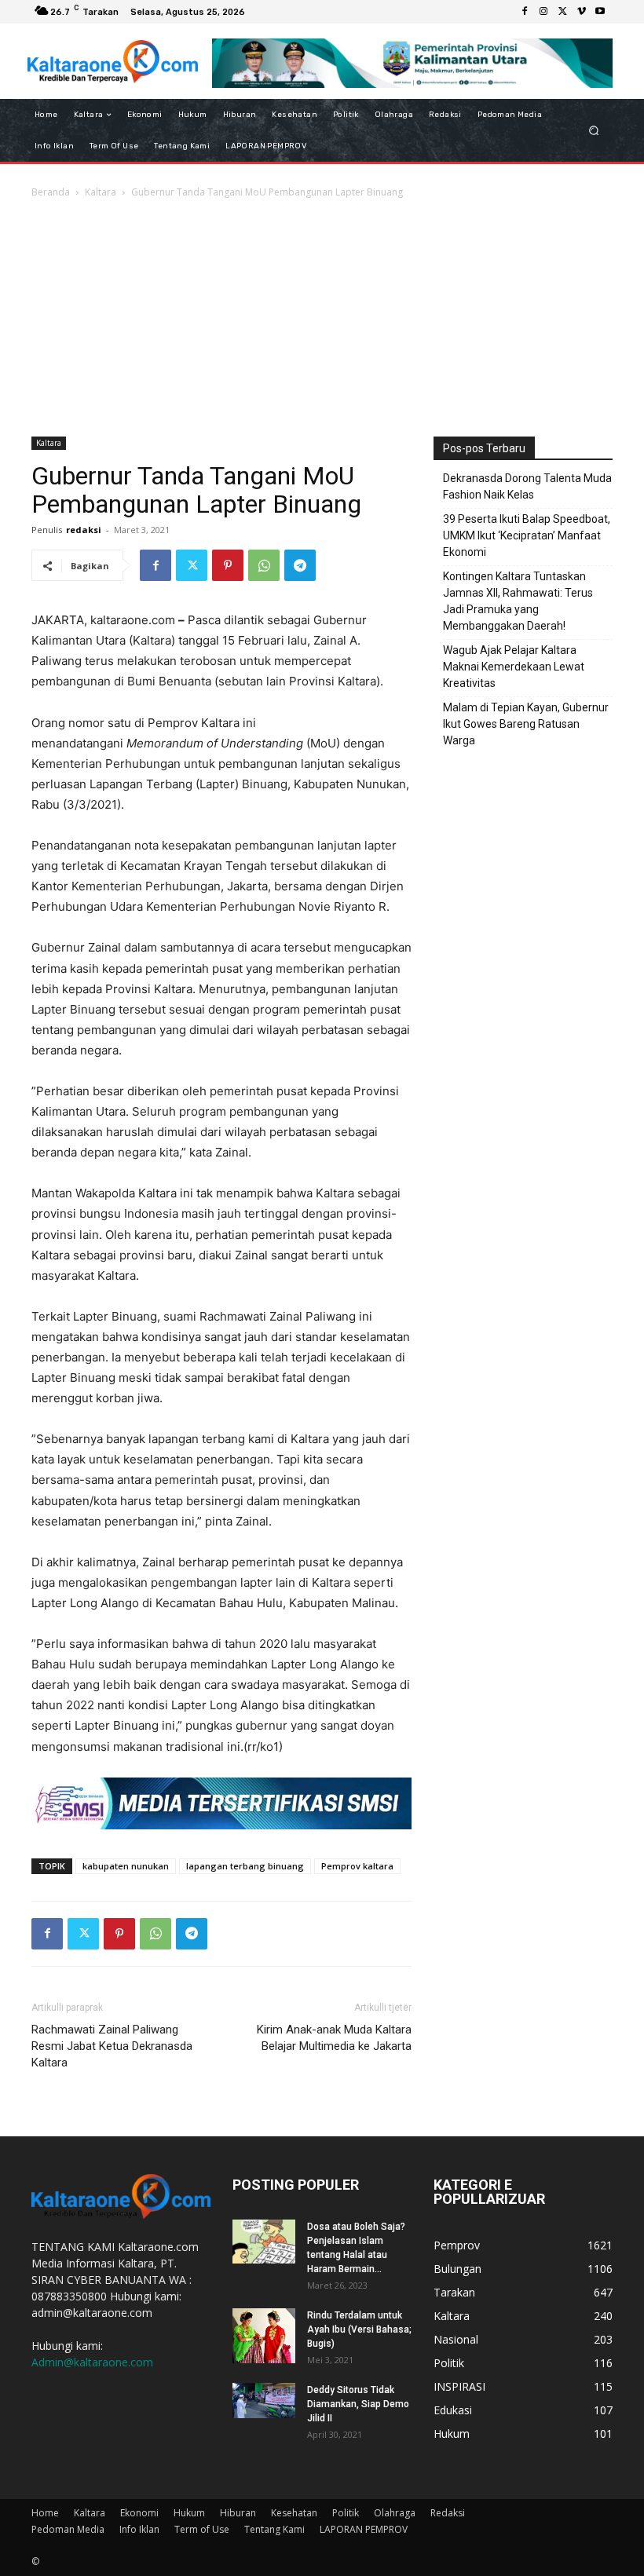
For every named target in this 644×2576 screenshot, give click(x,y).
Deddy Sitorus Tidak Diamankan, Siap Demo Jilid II (358, 2404)
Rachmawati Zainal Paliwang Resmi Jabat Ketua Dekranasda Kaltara (112, 2046)
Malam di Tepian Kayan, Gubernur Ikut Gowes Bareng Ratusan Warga (526, 724)
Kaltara (101, 192)
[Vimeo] (581, 12)
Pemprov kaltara (357, 1866)
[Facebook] (525, 12)
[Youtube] (600, 12)
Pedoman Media (68, 2529)
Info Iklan (139, 2529)
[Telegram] (300, 565)
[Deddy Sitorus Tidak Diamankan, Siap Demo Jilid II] (264, 2401)
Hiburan (238, 2513)
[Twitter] (562, 12)
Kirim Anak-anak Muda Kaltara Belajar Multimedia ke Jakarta (334, 2038)
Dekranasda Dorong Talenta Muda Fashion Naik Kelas (527, 486)
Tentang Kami (274, 2529)
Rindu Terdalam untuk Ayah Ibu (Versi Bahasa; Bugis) (359, 2329)
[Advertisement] (322, 319)
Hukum (189, 2513)
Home (45, 2513)
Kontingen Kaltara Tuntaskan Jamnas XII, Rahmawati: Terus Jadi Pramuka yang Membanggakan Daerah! (518, 601)
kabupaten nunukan (126, 1866)
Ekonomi (139, 2513)
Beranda (51, 192)
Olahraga (395, 2513)
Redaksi (448, 2513)
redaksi (84, 530)
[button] (594, 131)
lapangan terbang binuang (245, 1866)
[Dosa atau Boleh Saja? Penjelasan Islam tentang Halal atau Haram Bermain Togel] (264, 2242)
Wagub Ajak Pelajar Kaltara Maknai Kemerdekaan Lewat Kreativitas (514, 667)
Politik (346, 2513)
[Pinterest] (228, 565)
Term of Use (202, 2529)
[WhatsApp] (264, 565)
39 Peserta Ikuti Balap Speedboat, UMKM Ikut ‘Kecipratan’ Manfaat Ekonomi (527, 535)
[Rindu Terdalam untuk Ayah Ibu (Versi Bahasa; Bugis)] (264, 2336)
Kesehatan (294, 2513)
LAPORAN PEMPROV (364, 2529)
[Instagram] (543, 12)
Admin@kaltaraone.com (92, 2362)
